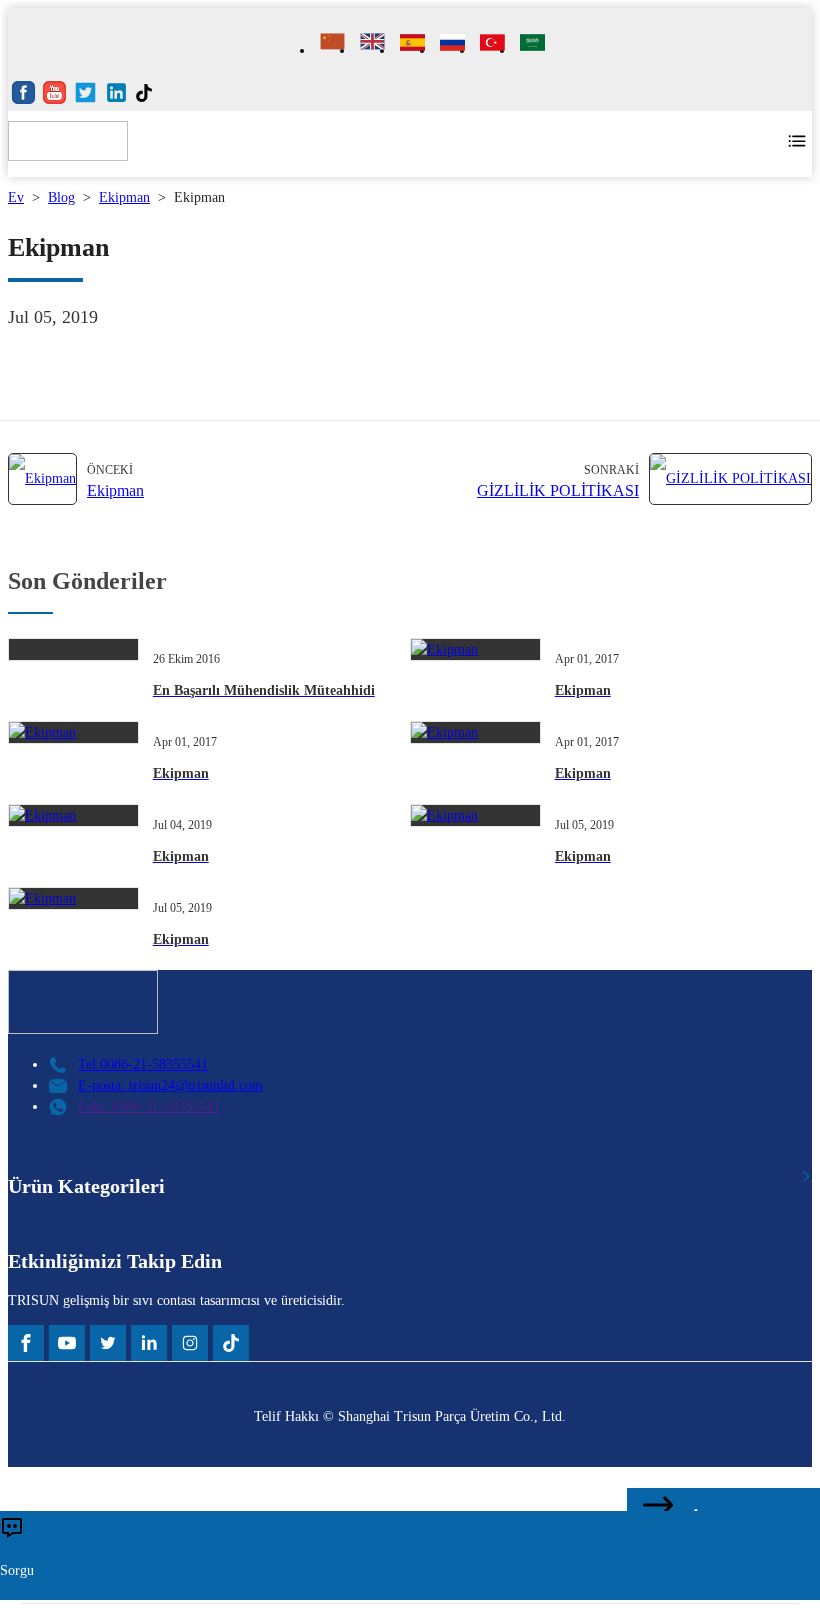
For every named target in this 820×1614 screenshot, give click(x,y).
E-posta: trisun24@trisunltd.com (170, 1085)
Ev (16, 197)
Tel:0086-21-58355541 (143, 1064)
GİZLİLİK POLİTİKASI (558, 490)
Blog (61, 197)
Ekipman (124, 197)
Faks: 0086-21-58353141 (149, 1106)
